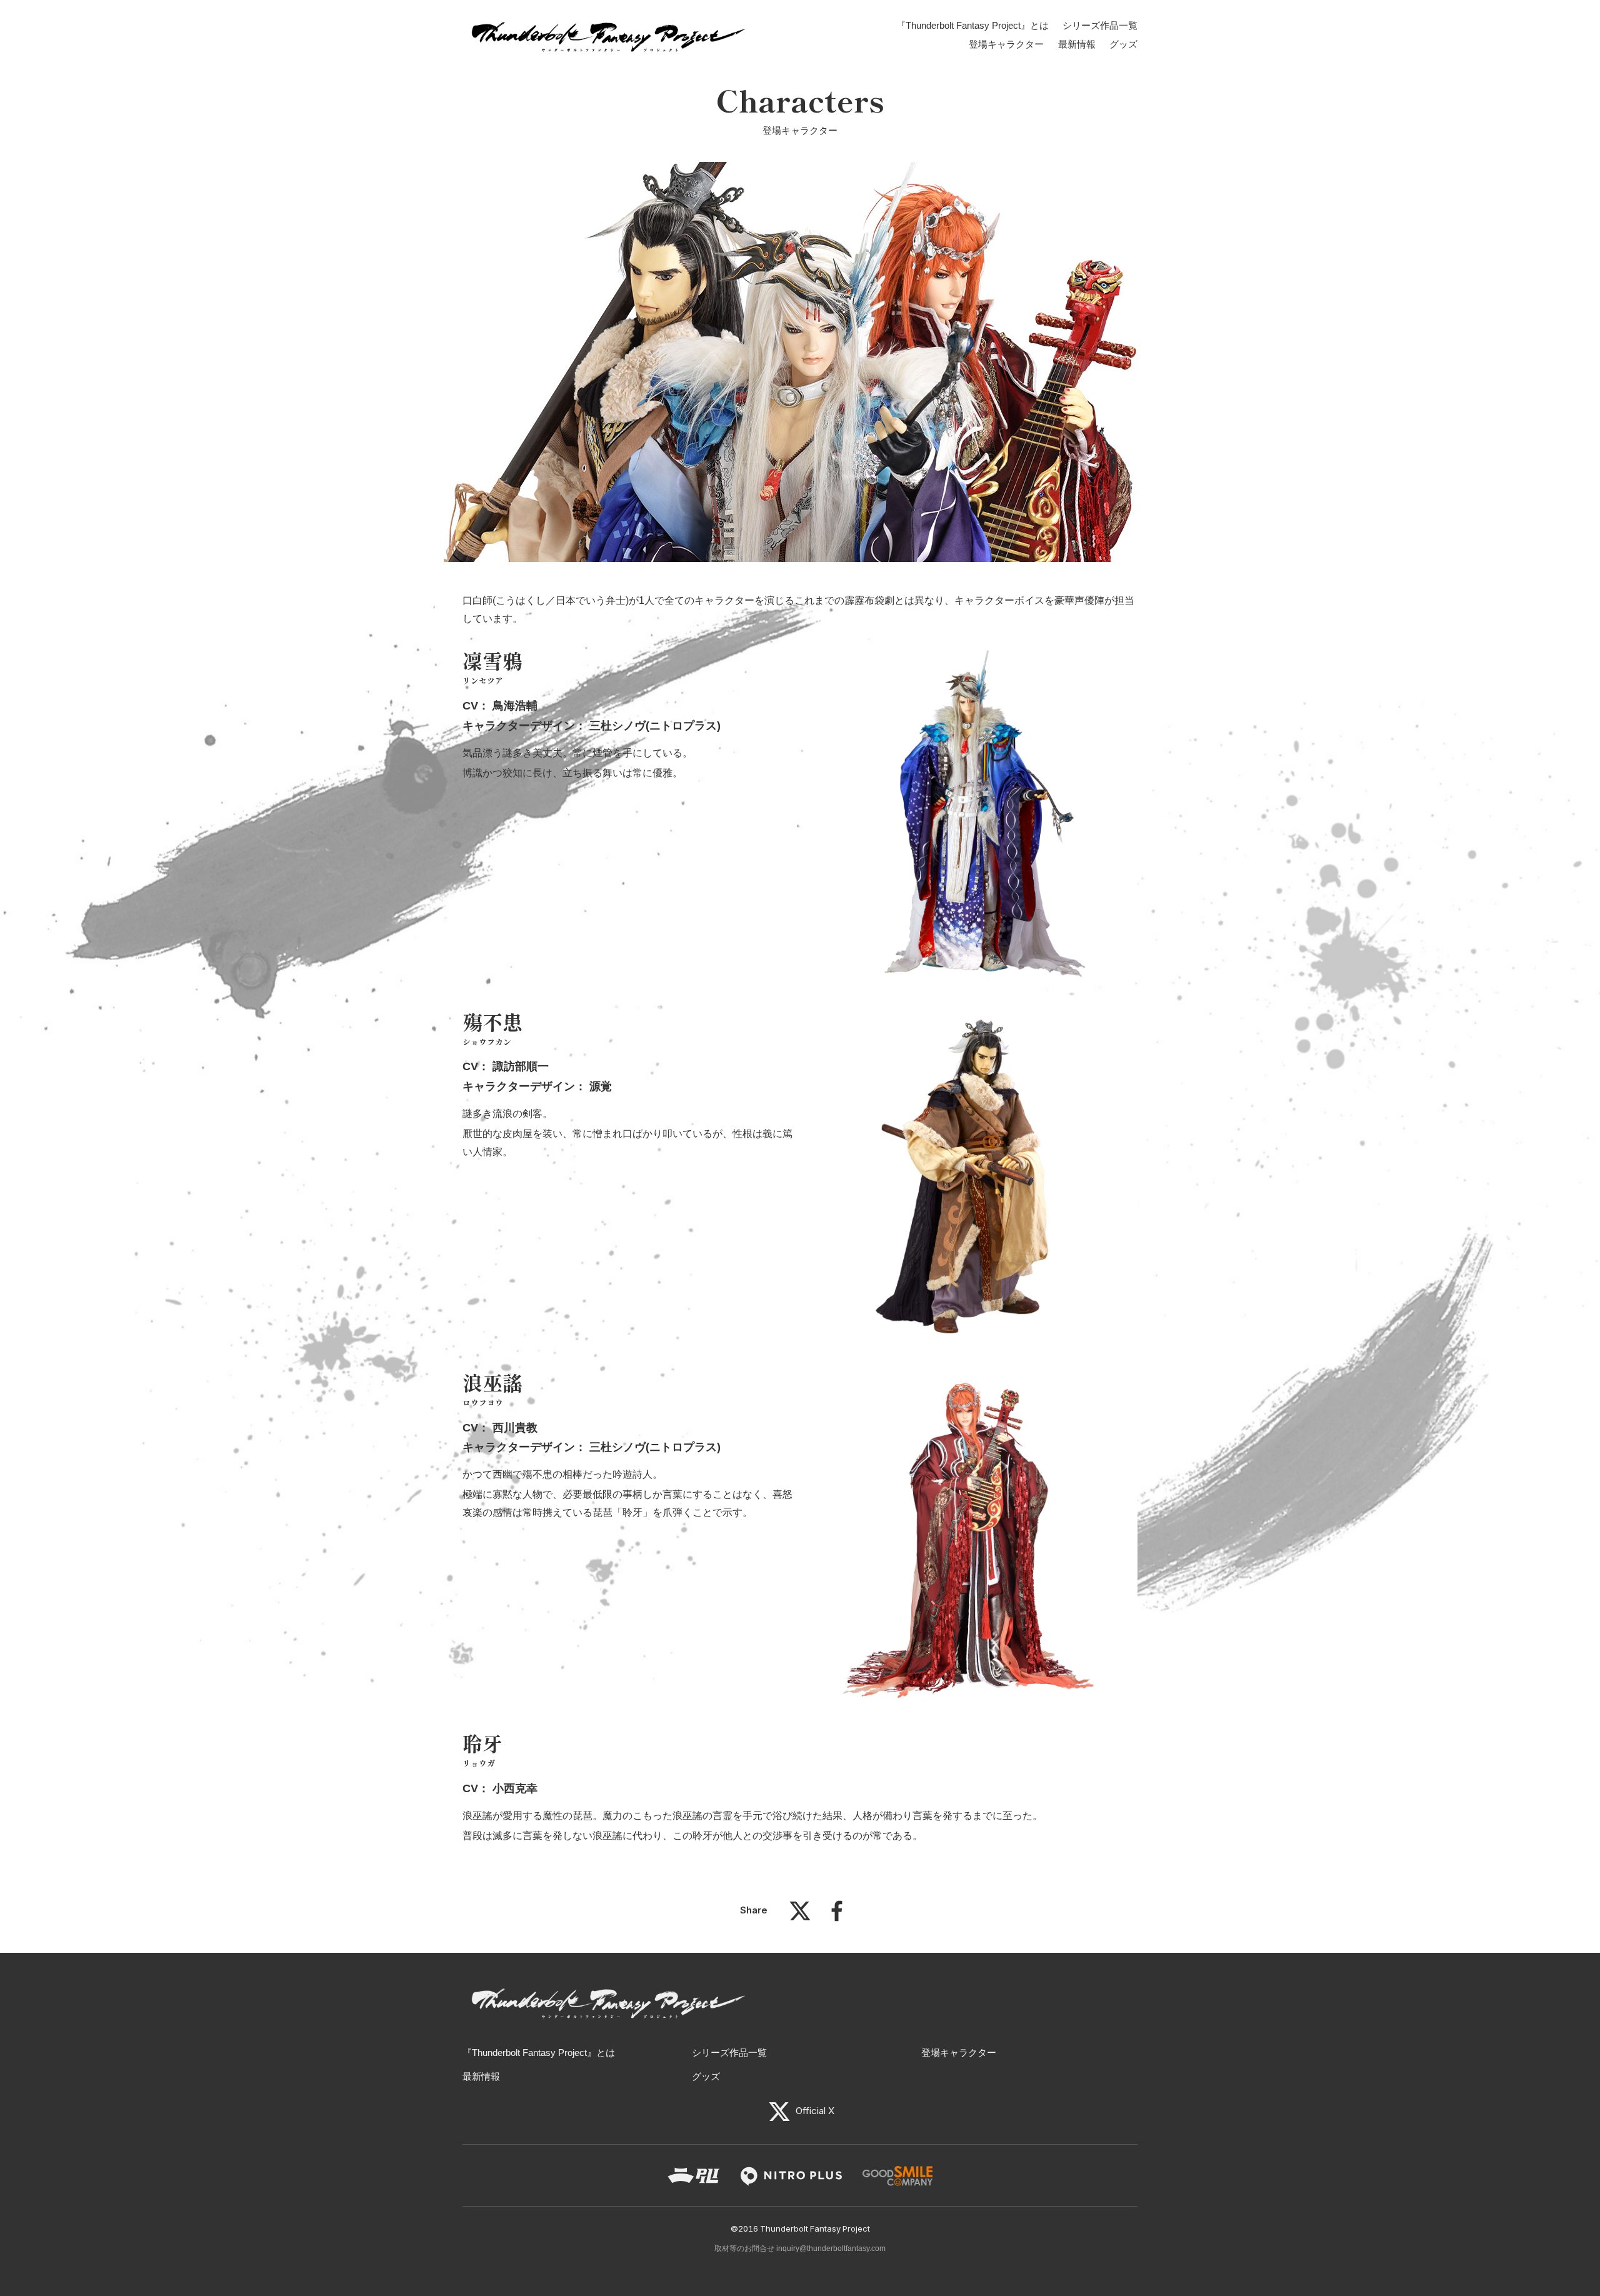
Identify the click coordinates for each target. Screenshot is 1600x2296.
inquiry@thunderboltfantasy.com (831, 2248)
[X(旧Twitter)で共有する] (800, 1917)
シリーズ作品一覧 (1100, 25)
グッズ (1123, 44)
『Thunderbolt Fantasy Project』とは (972, 25)
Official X (814, 2111)
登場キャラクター (1006, 44)
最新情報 (1077, 44)
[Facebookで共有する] (837, 1917)
